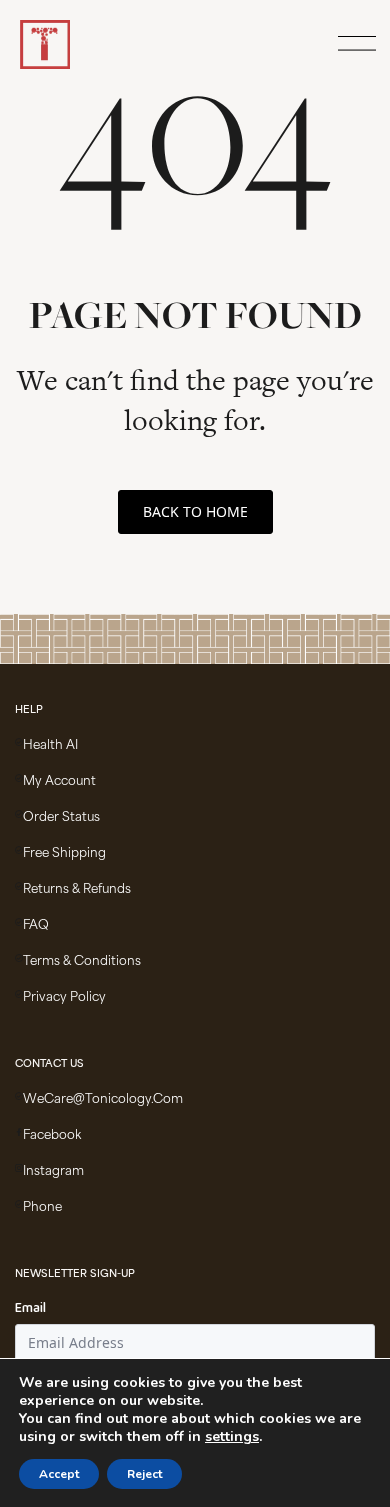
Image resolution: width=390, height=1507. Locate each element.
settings (232, 1437)
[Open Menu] (354, 45)
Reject (144, 1474)
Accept (59, 1474)
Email (30, 1309)
